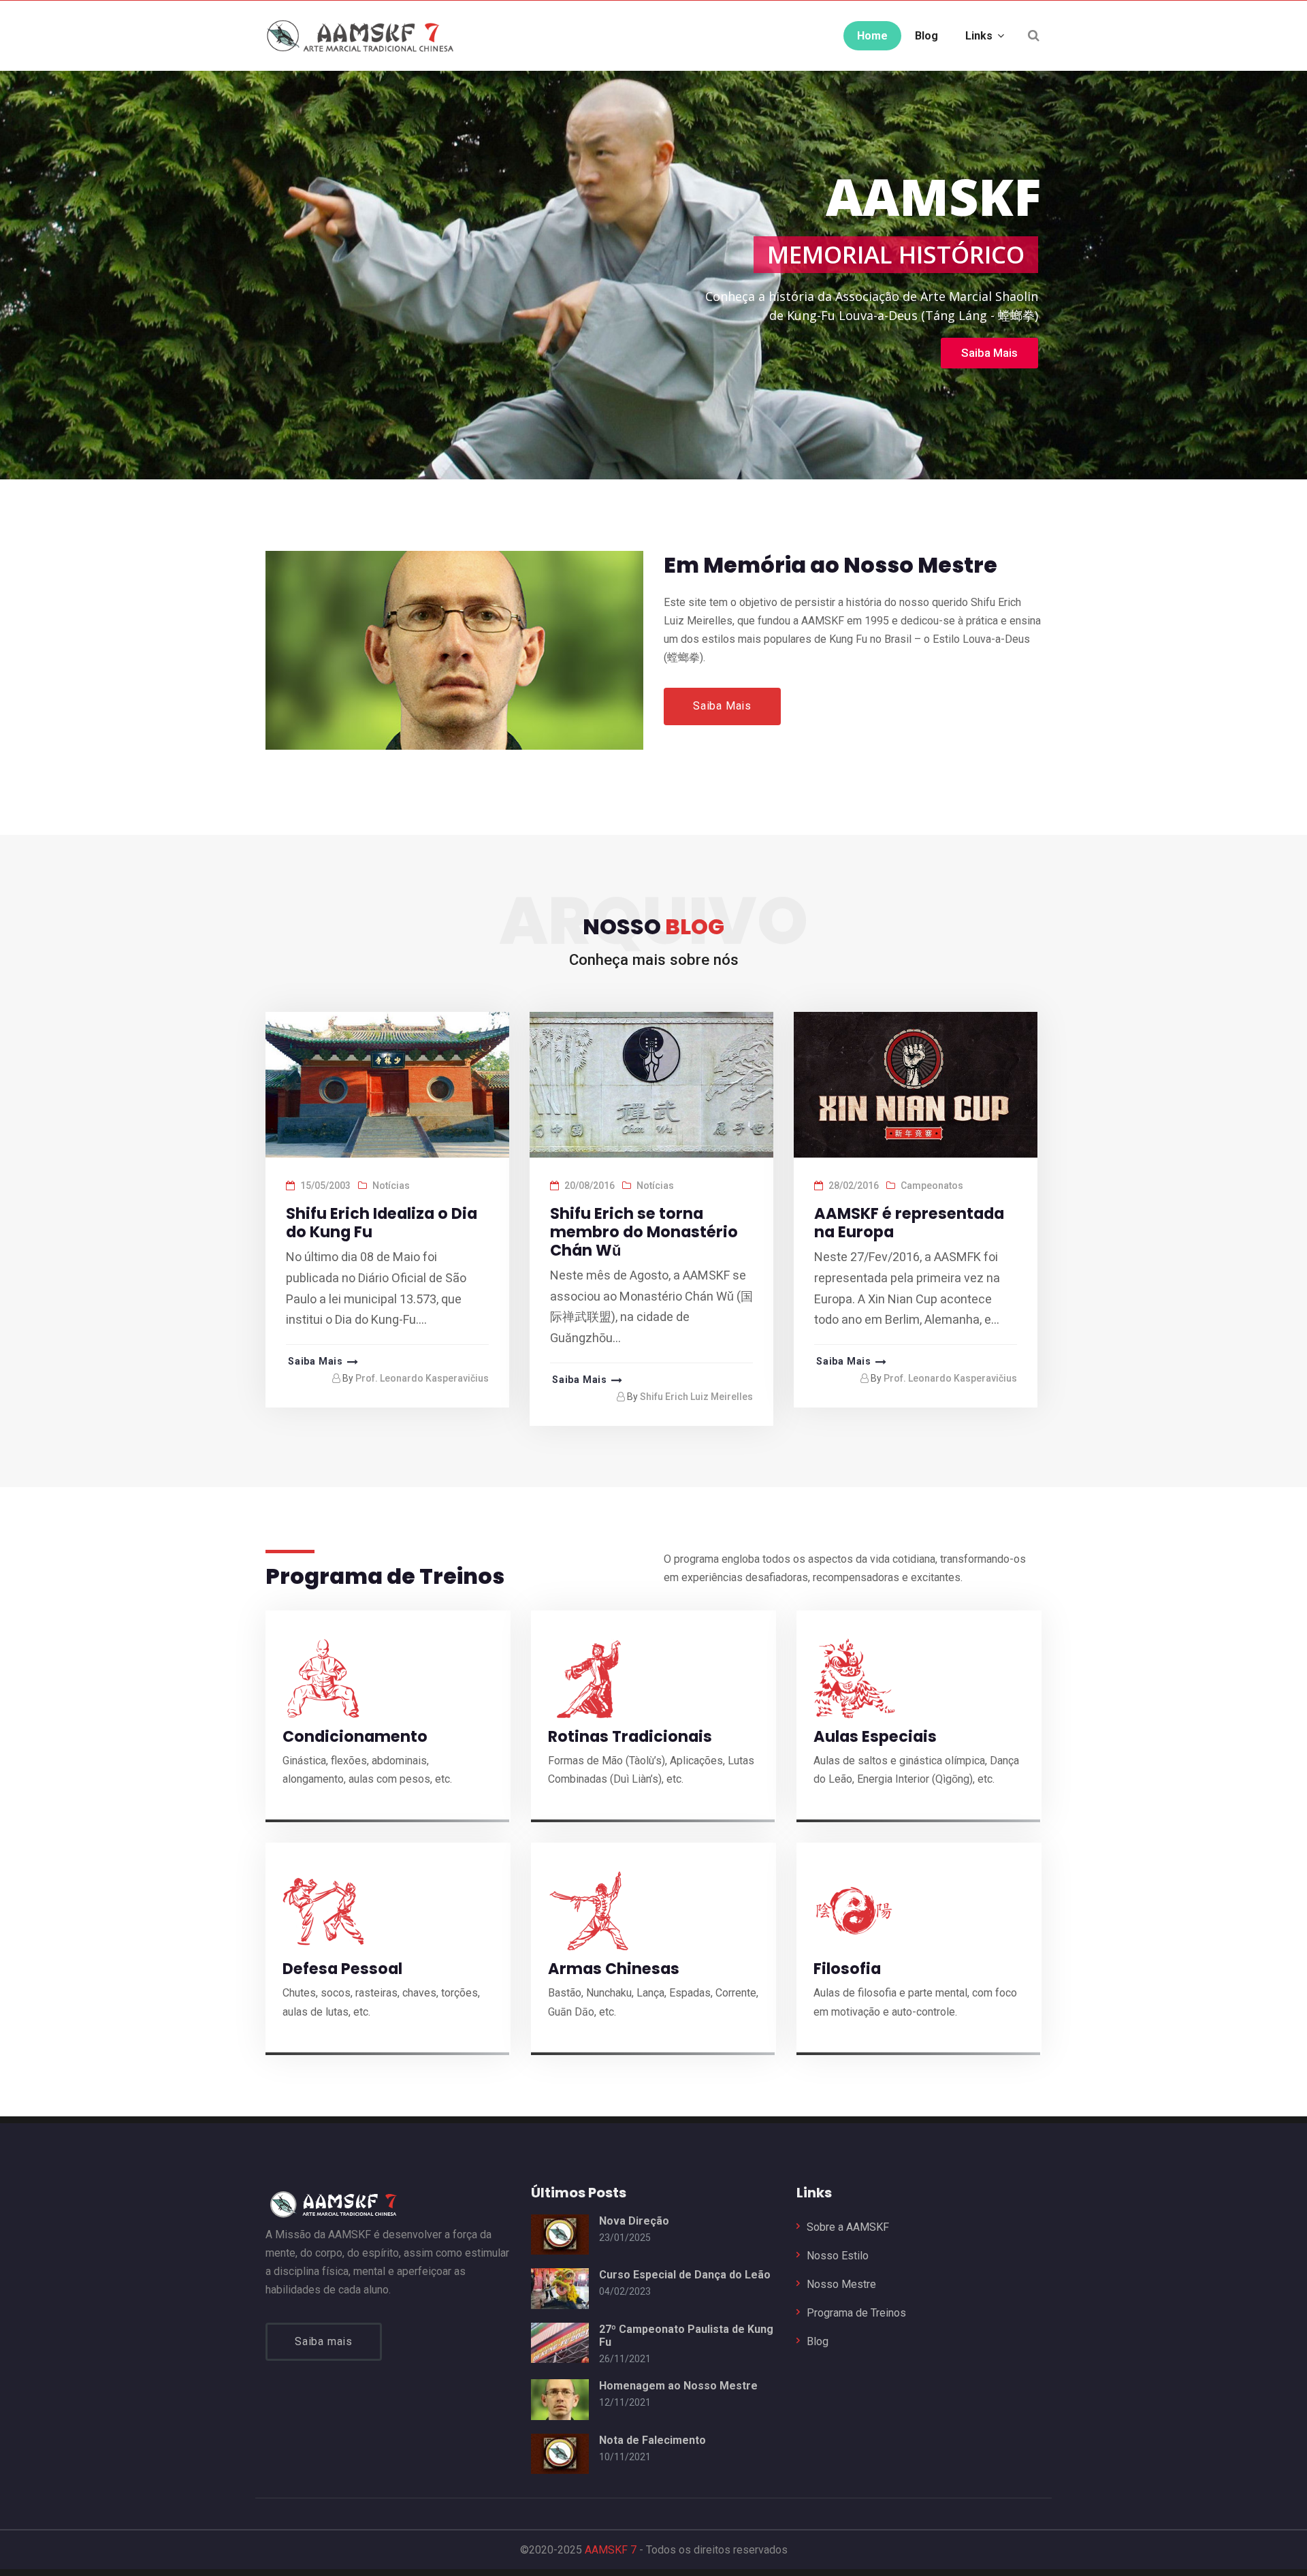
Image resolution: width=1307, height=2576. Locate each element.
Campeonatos (932, 1186)
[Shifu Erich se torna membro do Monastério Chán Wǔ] (650, 1087)
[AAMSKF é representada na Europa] (914, 1087)
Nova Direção (634, 2221)
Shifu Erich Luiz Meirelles (696, 1397)
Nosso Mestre (841, 2284)
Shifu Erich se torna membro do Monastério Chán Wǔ (644, 1232)
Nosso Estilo (838, 2256)
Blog (818, 2341)
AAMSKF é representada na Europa (909, 1223)
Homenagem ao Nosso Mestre (678, 2386)
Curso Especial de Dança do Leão (685, 2275)
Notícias (391, 1186)
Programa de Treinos (856, 2313)
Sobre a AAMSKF (848, 2227)
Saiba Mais (722, 706)
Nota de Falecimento (652, 2440)
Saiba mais (324, 2341)
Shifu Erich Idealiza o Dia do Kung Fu (382, 1223)
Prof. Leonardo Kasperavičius (422, 1378)
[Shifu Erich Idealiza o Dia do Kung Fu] (386, 1087)
